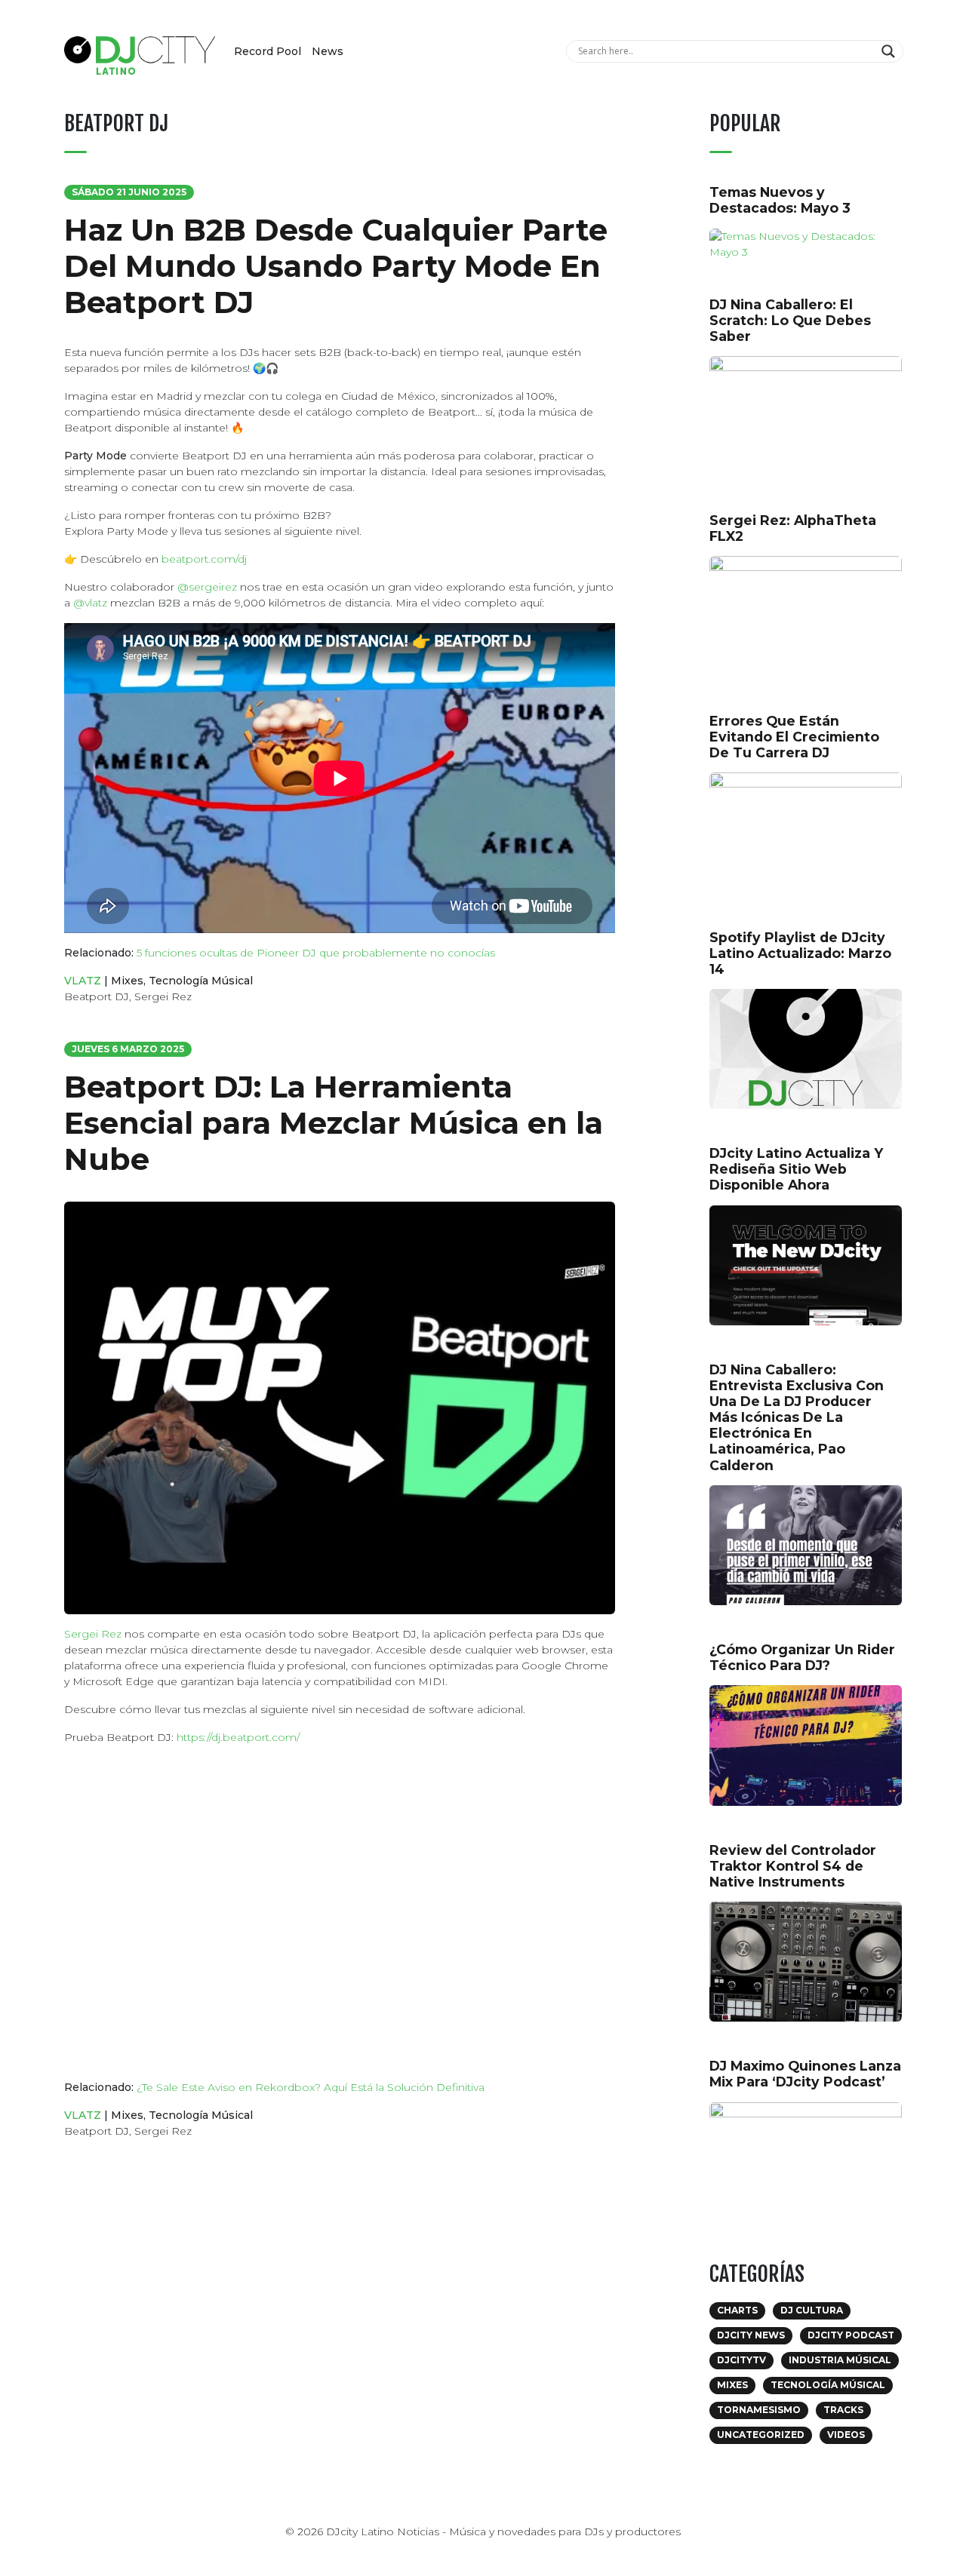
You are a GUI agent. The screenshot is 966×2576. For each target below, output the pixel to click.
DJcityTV (741, 2360)
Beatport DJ (97, 996)
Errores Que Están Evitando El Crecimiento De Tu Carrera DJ (794, 737)
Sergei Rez (163, 996)
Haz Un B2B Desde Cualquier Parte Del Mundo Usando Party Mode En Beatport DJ (336, 266)
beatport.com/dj (204, 559)
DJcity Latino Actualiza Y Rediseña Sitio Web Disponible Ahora (796, 1169)
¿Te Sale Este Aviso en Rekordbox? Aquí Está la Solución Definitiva (311, 2087)
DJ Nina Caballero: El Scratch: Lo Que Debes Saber (790, 320)
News (328, 51)
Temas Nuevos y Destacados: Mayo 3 (780, 200)
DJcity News (751, 2335)
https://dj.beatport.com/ (238, 1737)
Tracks (843, 2410)
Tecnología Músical (201, 981)
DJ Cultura (812, 2310)
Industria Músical (840, 2360)
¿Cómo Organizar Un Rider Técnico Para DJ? (802, 1657)
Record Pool (268, 51)
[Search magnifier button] (890, 51)
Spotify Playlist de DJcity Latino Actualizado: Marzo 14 (800, 953)
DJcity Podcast (851, 2335)
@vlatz (90, 603)
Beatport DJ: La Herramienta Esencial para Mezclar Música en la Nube (334, 1123)
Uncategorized (761, 2435)
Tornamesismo (759, 2410)
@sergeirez (207, 587)
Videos (846, 2435)
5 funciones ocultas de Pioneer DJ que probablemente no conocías (316, 953)
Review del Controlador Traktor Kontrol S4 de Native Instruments (793, 1866)
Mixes (127, 981)
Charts (737, 2310)
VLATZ (83, 981)
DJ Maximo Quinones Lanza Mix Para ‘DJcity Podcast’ (805, 2074)
